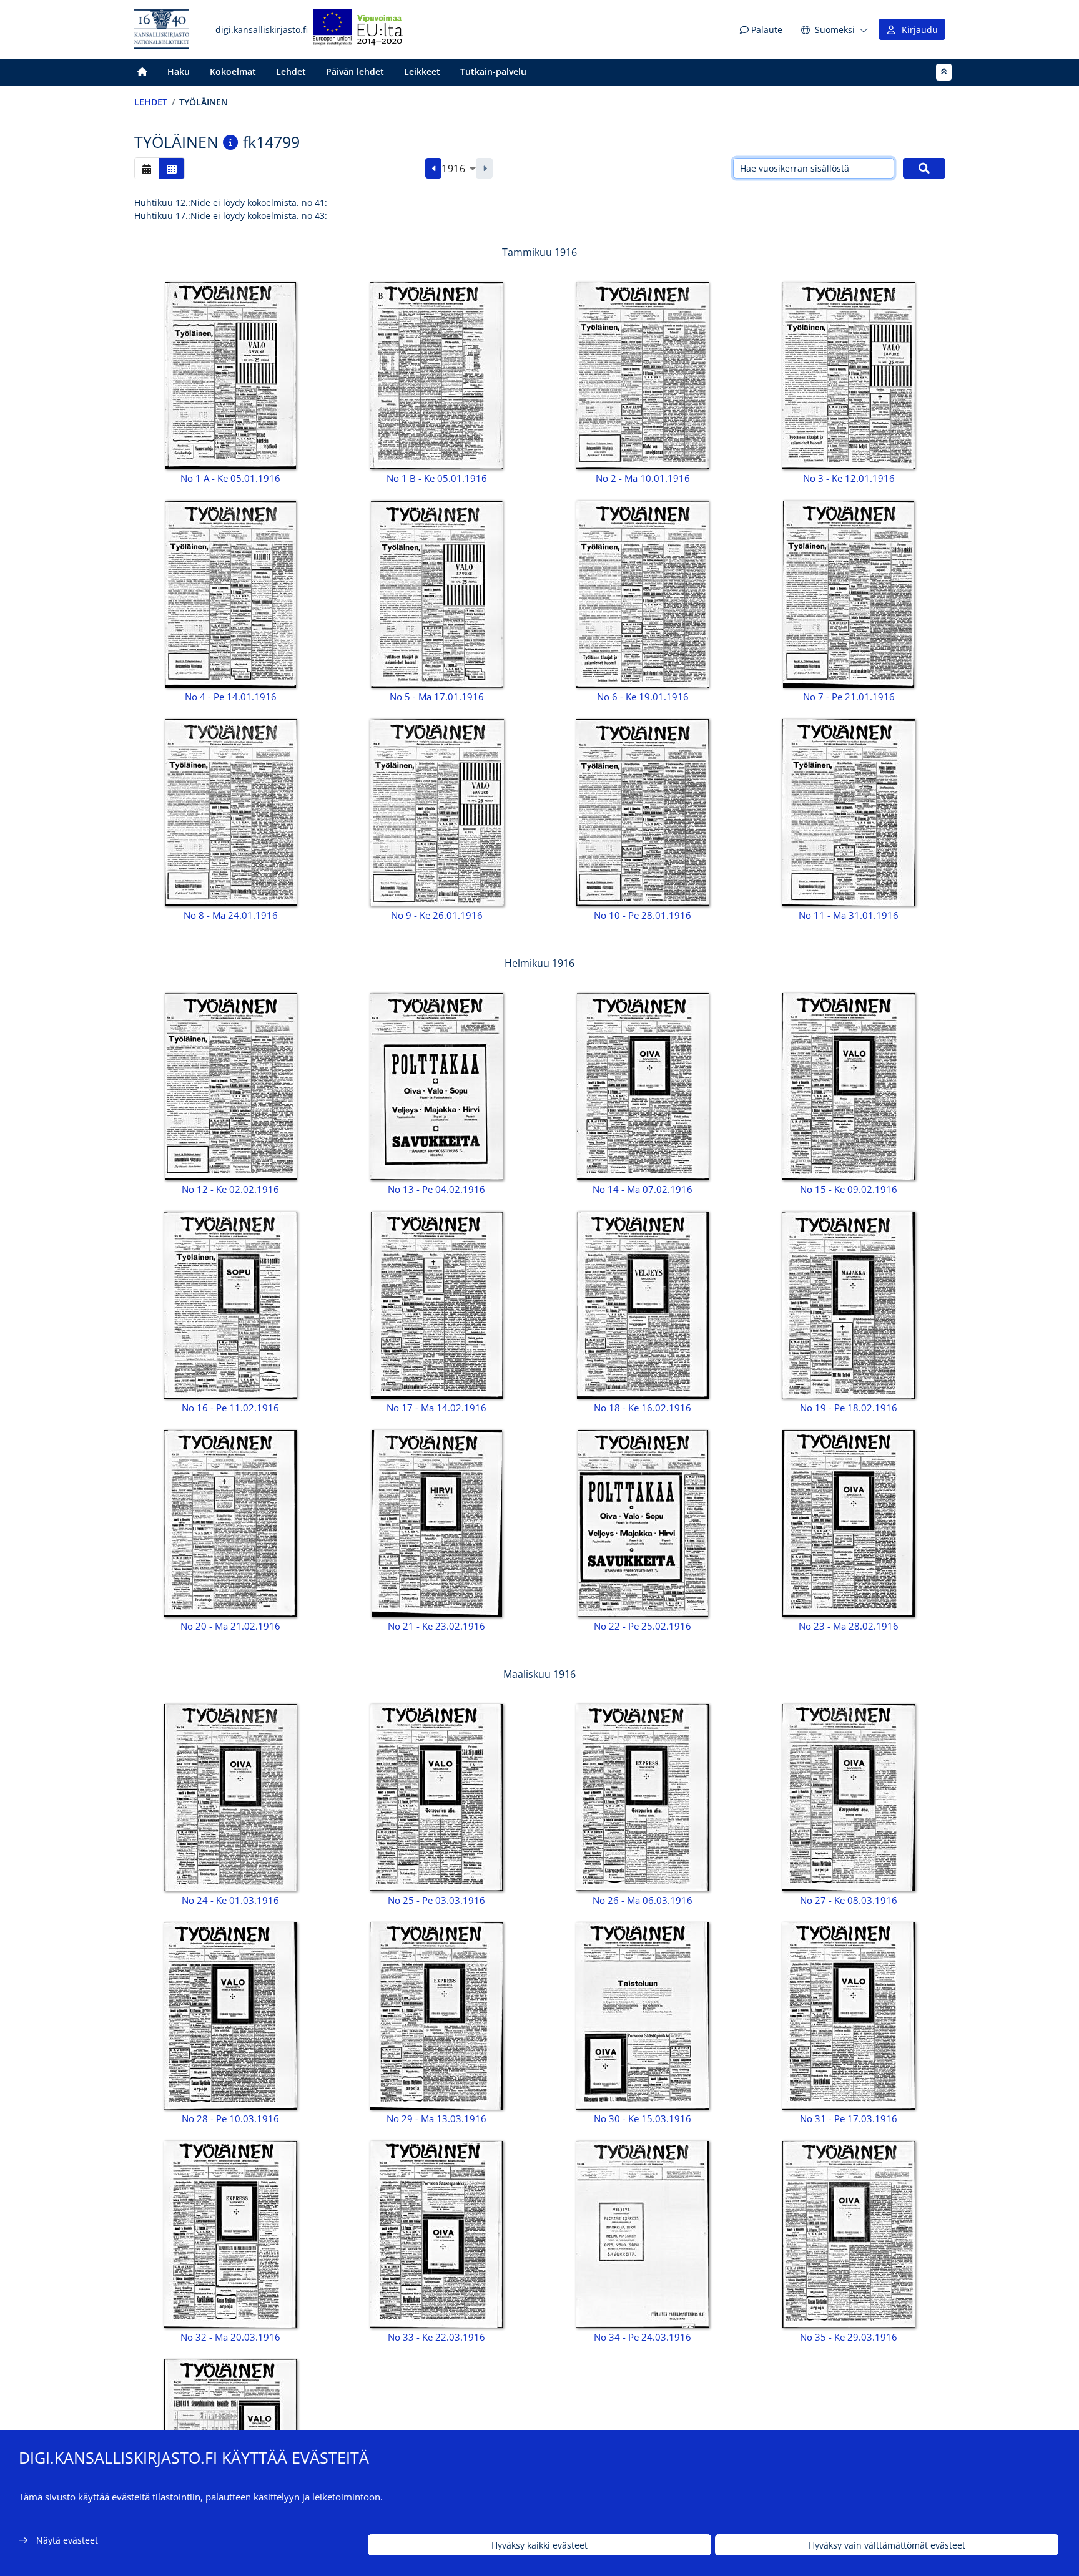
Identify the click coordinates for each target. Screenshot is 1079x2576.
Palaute (766, 30)
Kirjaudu (917, 30)
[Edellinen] (434, 169)
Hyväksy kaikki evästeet (539, 2545)
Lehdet (291, 71)
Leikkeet (422, 71)
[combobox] (459, 169)
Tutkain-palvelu (493, 71)
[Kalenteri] (147, 168)
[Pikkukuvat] (172, 168)
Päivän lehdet (355, 71)
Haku (179, 71)
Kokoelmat (233, 71)
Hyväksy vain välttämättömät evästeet (887, 2545)
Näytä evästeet (67, 2540)
